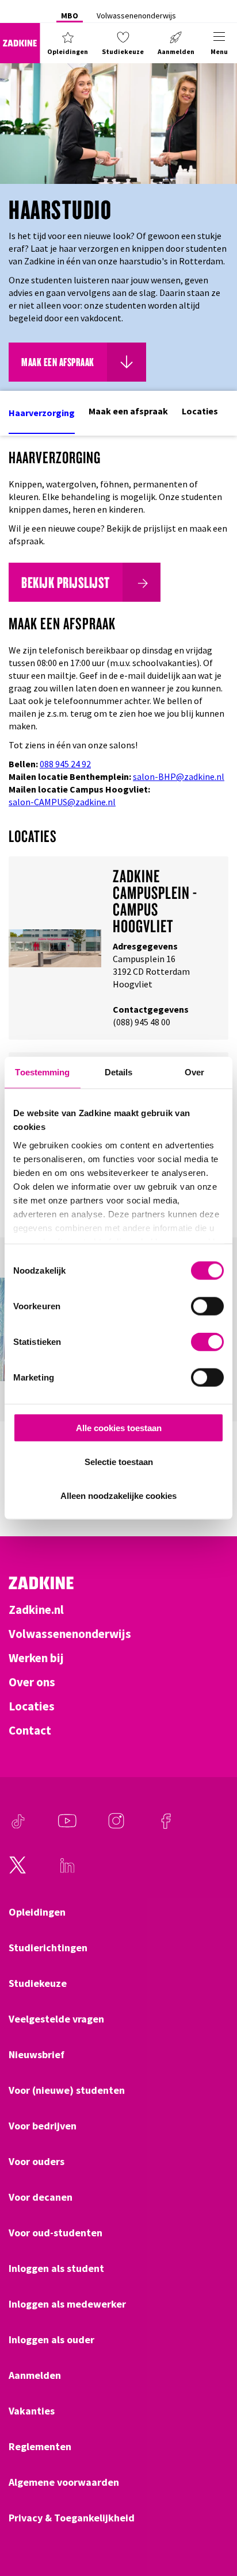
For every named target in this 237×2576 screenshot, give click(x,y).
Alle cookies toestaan (119, 1428)
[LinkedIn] (67, 1871)
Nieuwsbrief (37, 2055)
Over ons (32, 1682)
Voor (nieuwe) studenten (67, 2090)
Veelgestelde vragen (56, 2019)
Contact (30, 1731)
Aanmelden (35, 2375)
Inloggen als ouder (51, 2340)
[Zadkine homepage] (20, 43)
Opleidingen (37, 1912)
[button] (68, 43)
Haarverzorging (42, 413)
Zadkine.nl (36, 1610)
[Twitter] (18, 1871)
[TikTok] (18, 1827)
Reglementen (40, 2447)
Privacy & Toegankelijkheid (72, 2518)
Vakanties (32, 2411)
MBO (70, 16)
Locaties (200, 411)
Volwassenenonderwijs (136, 16)
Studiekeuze (38, 1983)
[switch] (207, 1306)
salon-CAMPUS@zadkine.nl (62, 802)
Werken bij (36, 1658)
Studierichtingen (48, 1948)
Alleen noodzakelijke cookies (118, 1495)
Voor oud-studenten (56, 2233)
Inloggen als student (56, 2269)
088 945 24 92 (65, 764)
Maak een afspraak (128, 411)
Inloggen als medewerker (67, 2304)
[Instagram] (116, 1827)
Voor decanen (41, 2197)
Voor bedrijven (43, 2126)
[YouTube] (67, 1827)
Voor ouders (37, 2162)
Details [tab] (119, 1072)
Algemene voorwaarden (64, 2482)
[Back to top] (212, 2525)
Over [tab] (194, 1072)
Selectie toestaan (119, 1461)
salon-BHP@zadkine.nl (179, 776)
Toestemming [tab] (42, 1072)
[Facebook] (166, 1827)
